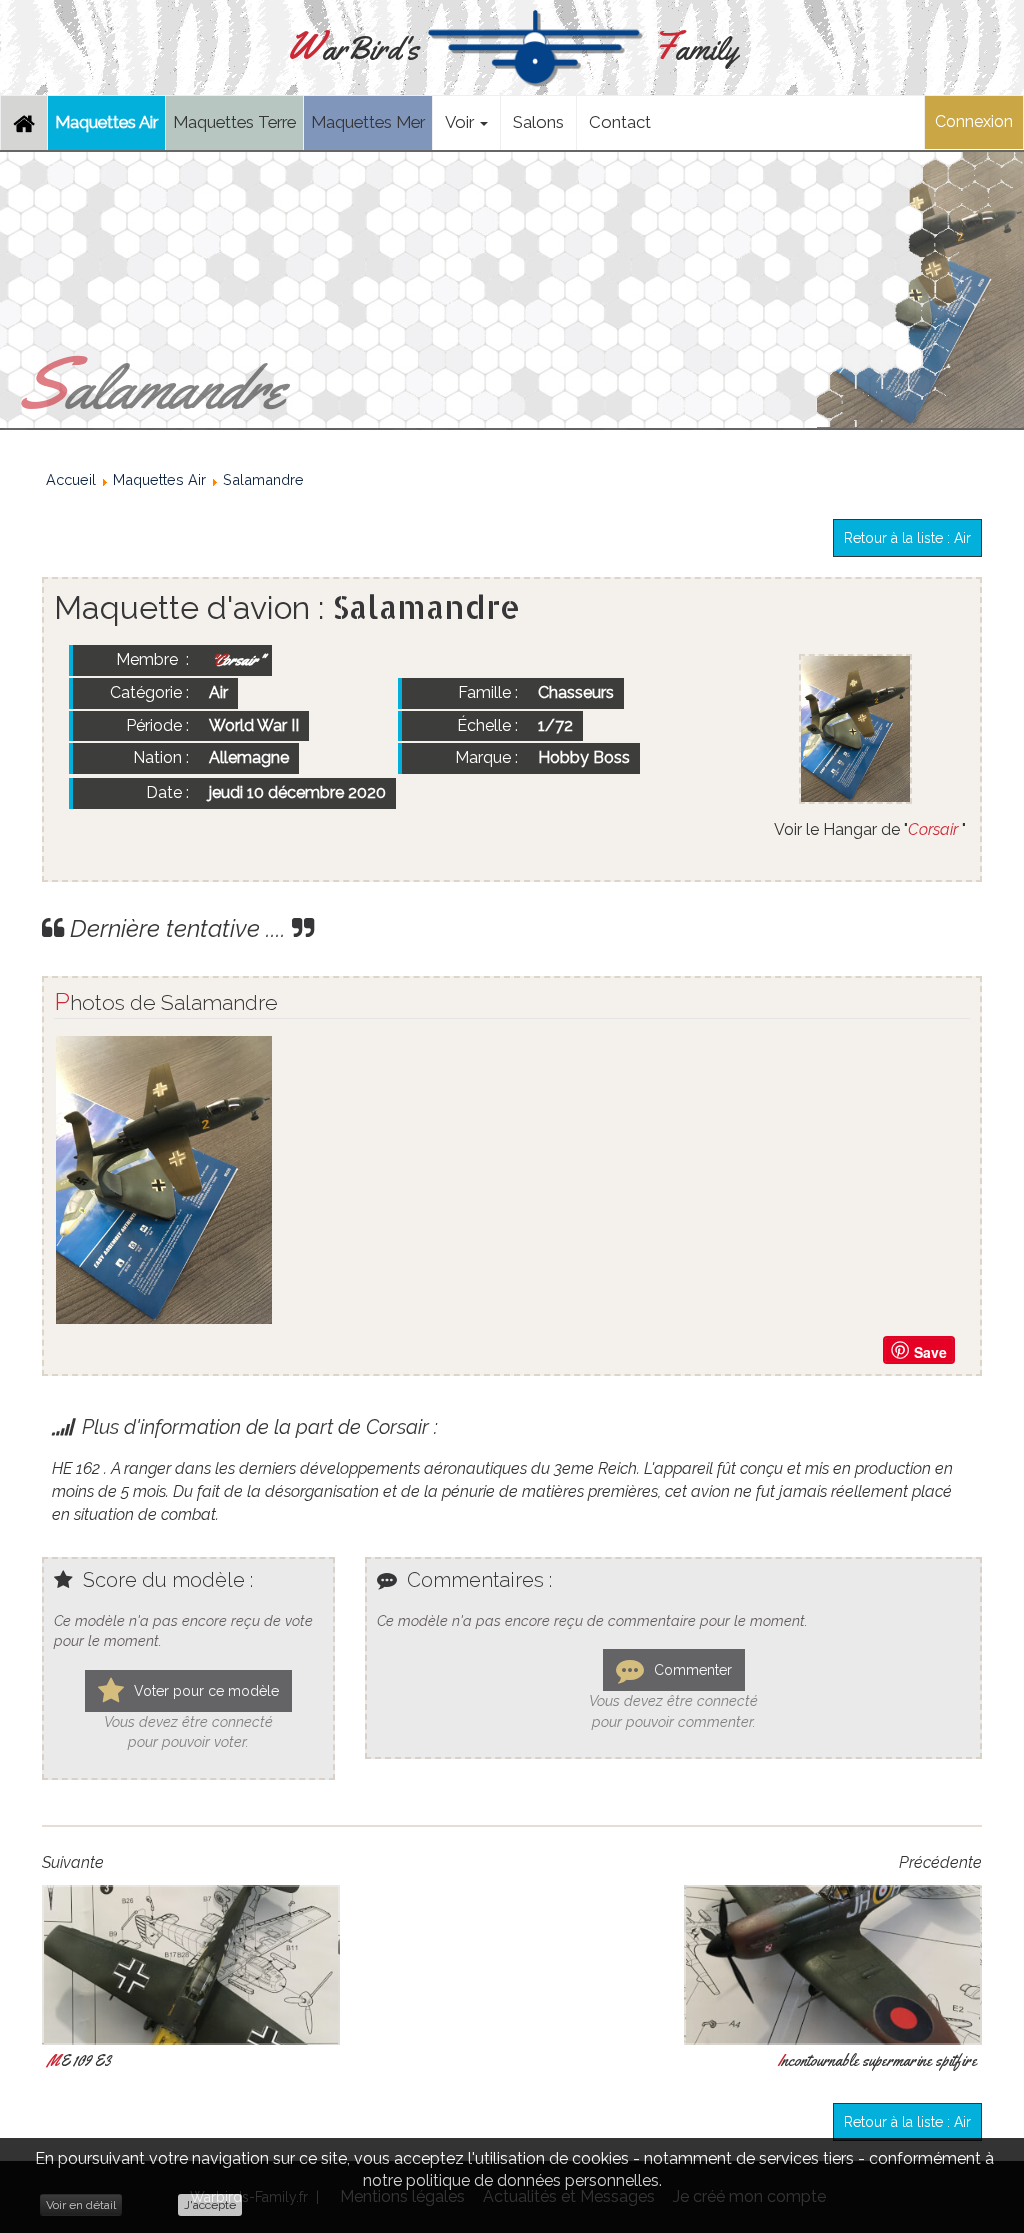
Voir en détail (81, 2205)
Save (930, 1352)
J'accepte (210, 2205)
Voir (461, 122)
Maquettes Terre (234, 122)
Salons (538, 122)
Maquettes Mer (368, 122)
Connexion (974, 121)
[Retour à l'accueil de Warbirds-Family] (24, 123)
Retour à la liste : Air (907, 538)
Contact (620, 122)
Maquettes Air (106, 122)
